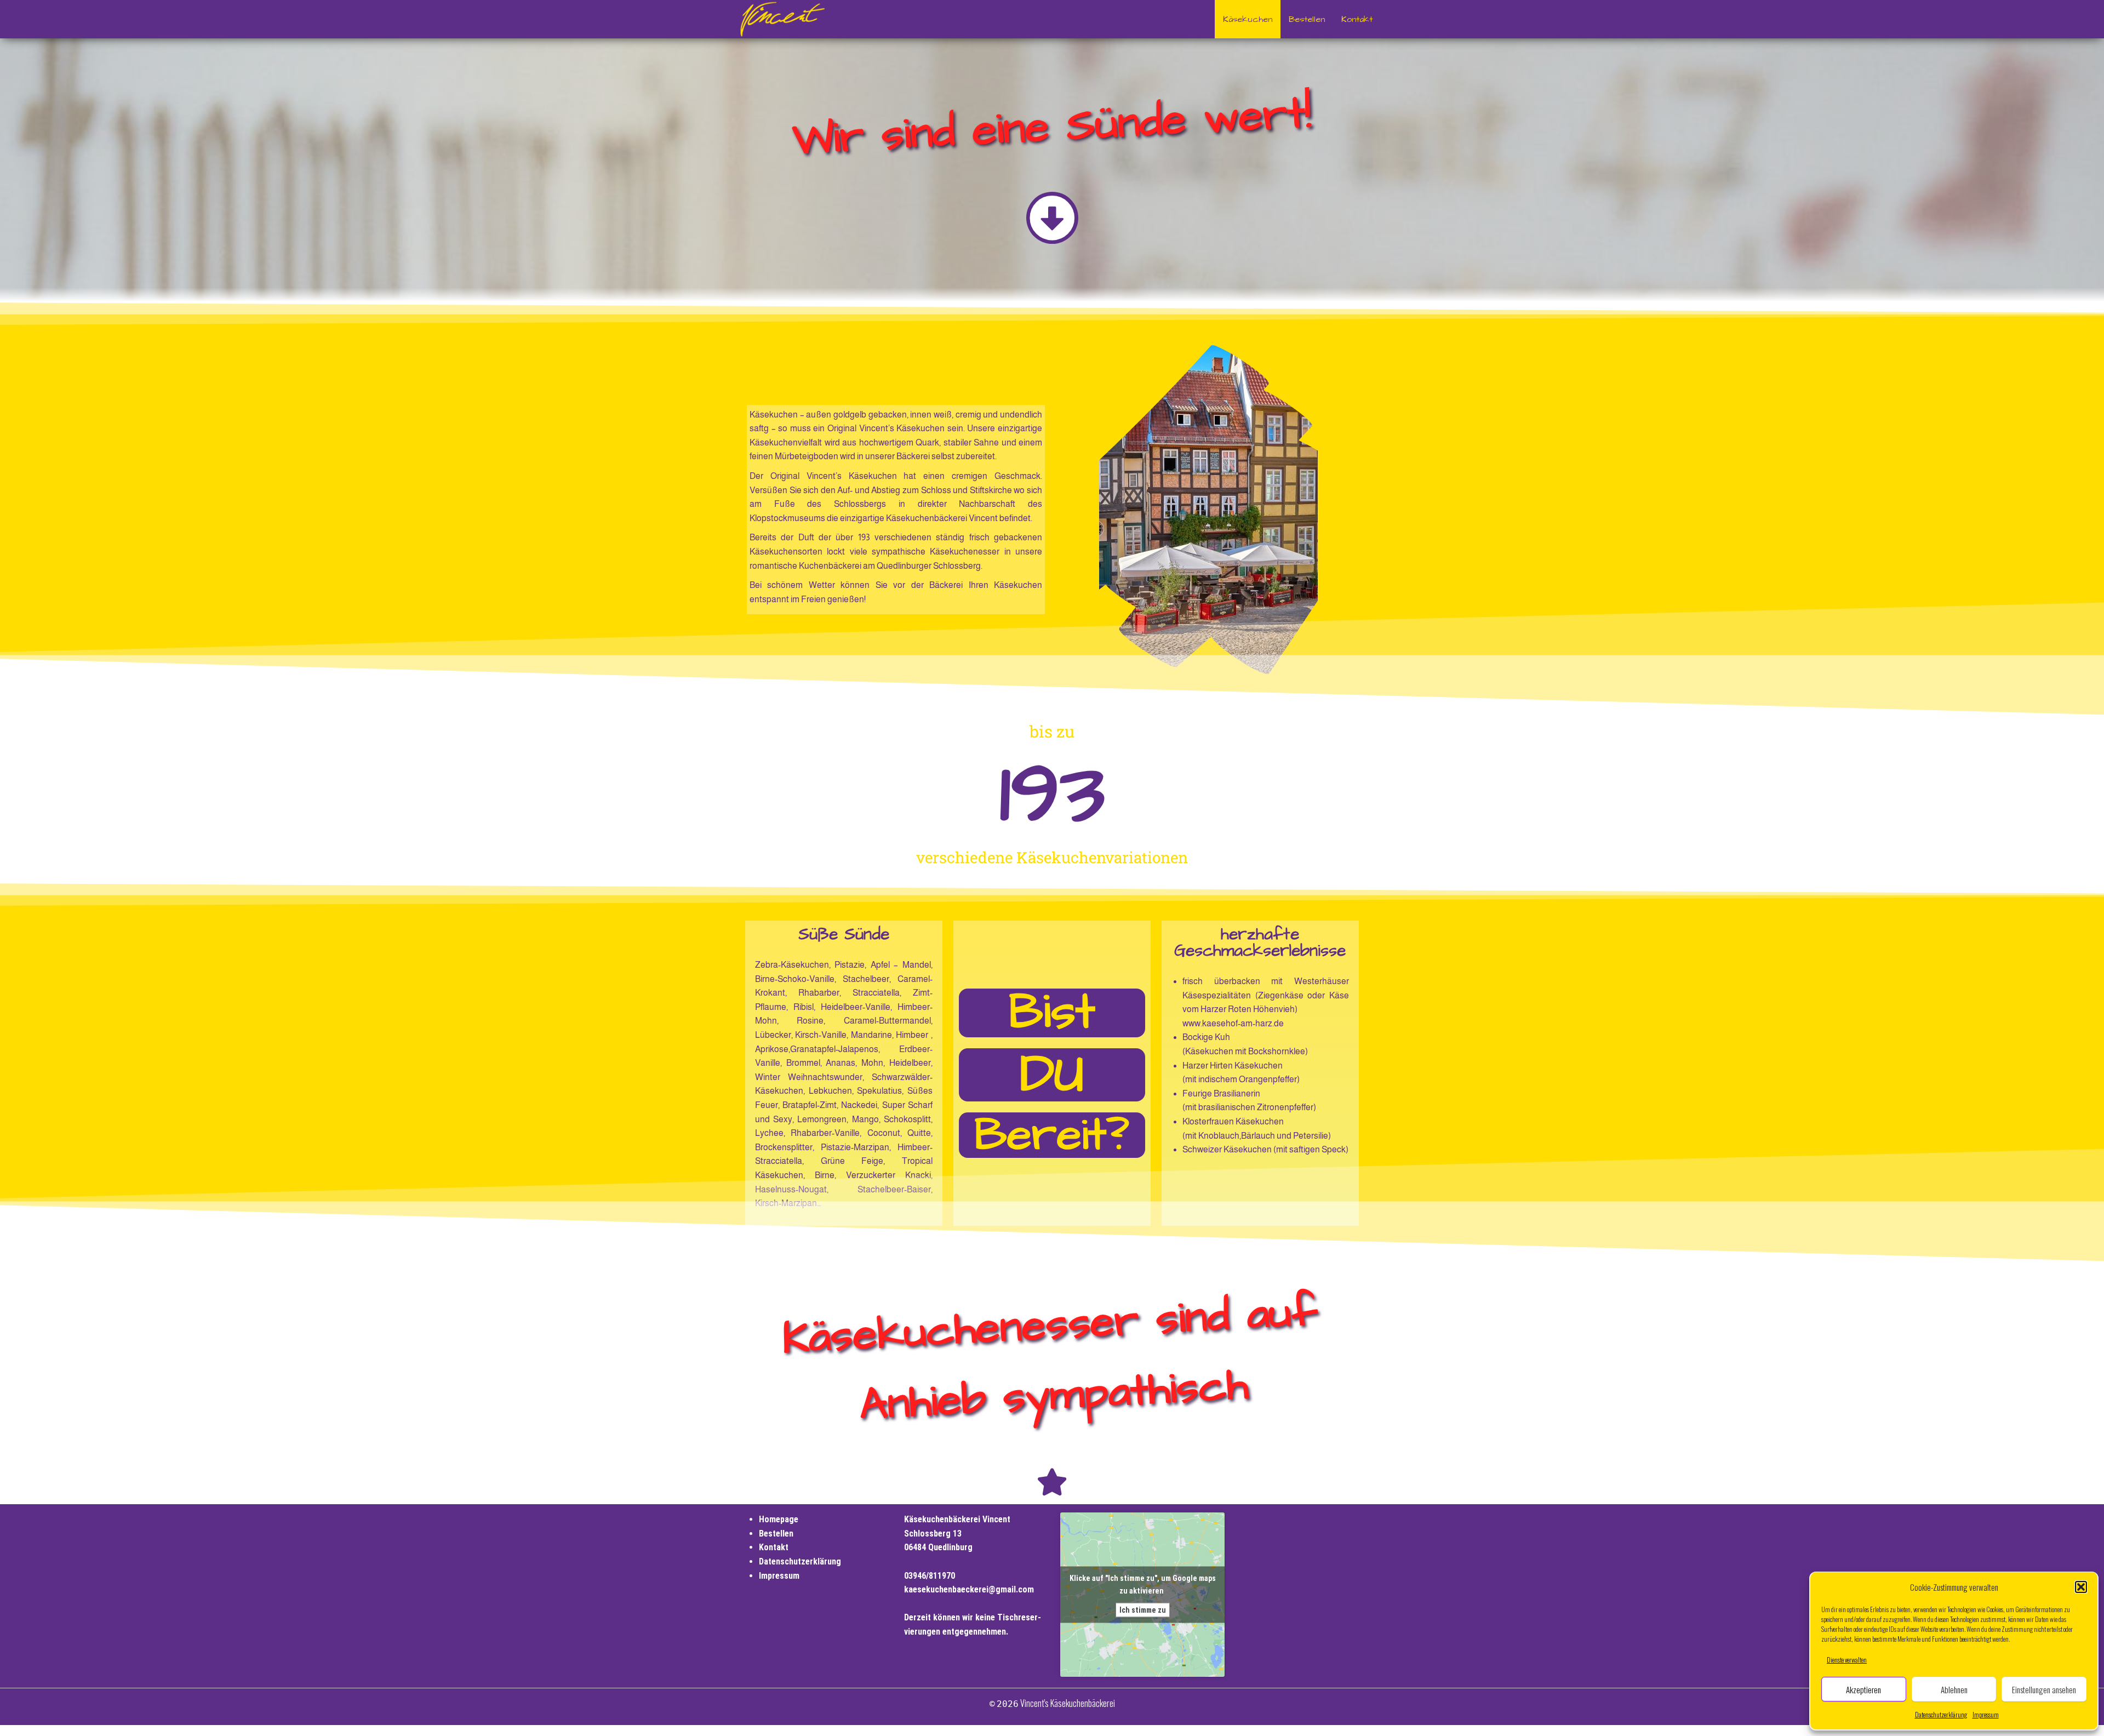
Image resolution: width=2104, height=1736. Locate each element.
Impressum (1986, 1714)
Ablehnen (1954, 1689)
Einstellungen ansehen (2044, 1689)
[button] (2081, 1587)
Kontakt (1357, 19)
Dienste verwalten (1847, 1660)
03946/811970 (930, 1576)
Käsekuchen (1248, 19)
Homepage (779, 1519)
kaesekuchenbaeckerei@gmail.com (969, 1589)
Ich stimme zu (1143, 1610)
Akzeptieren (1863, 1689)
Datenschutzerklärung (1941, 1714)
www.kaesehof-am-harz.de (1233, 1023)
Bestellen (1307, 19)
